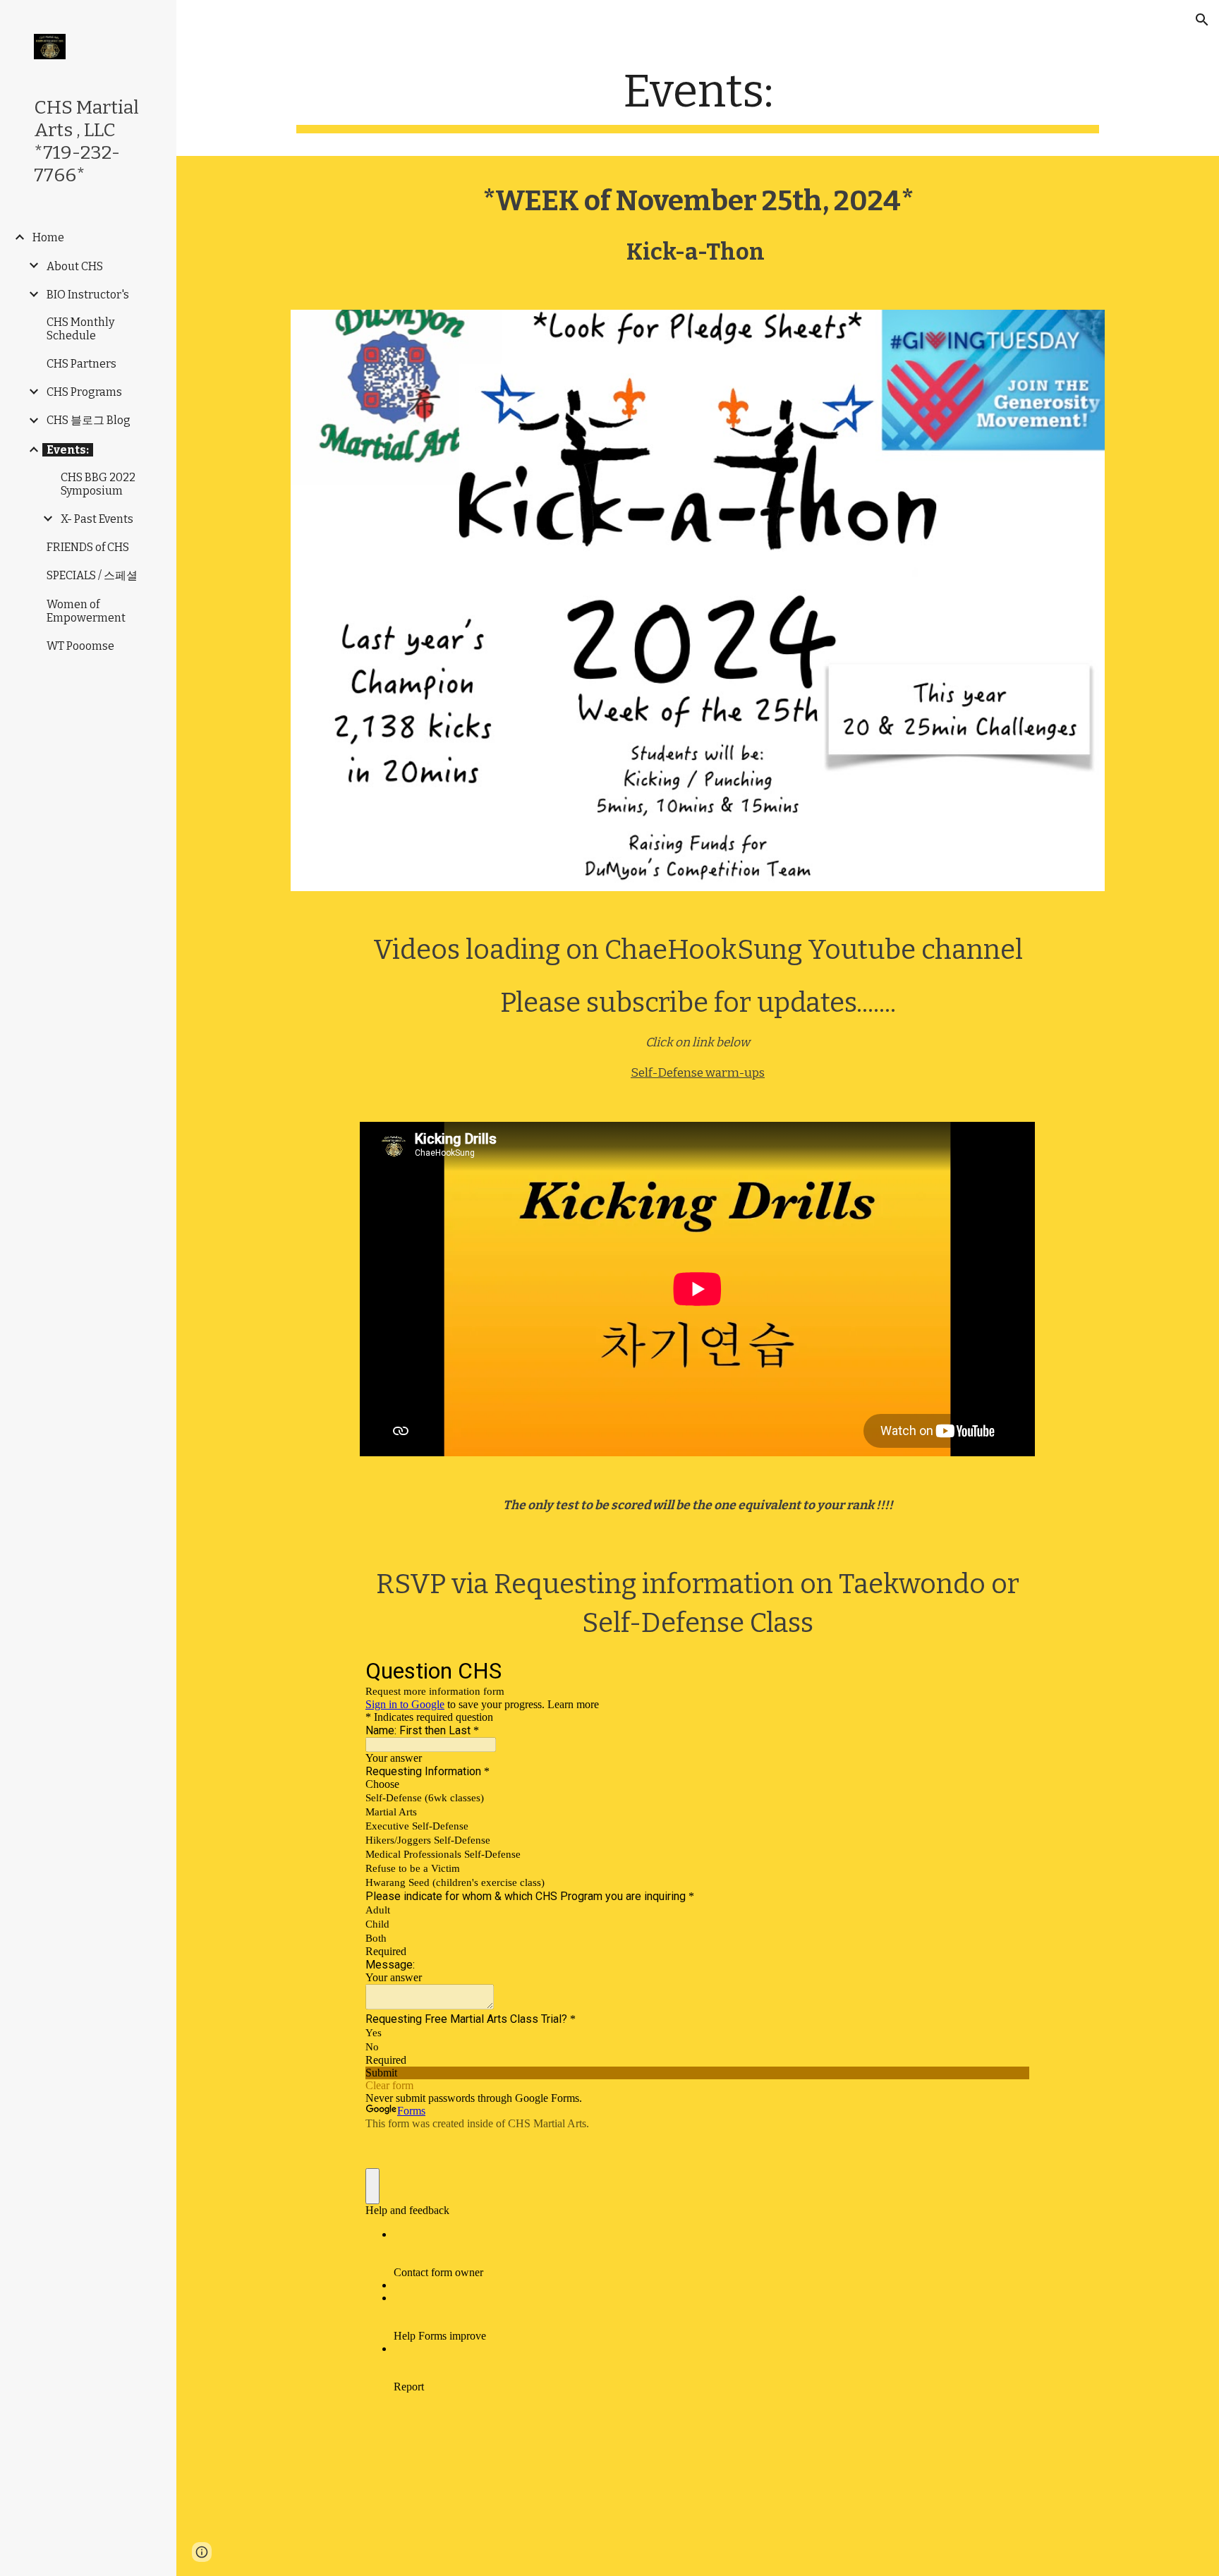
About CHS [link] (75, 266)
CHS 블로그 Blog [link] (89, 420)
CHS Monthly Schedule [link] (80, 329)
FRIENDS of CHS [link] (88, 547)
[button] (1202, 20)
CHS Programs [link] (84, 392)
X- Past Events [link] (97, 519)
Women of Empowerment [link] (86, 611)
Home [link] (48, 237)
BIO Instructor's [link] (88, 295)
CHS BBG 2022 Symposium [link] (98, 484)
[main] (698, 99)
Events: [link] (68, 450)
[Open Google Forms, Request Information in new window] (1009, 1670)
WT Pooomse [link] (80, 646)
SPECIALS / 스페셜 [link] (92, 575)
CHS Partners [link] (81, 364)
